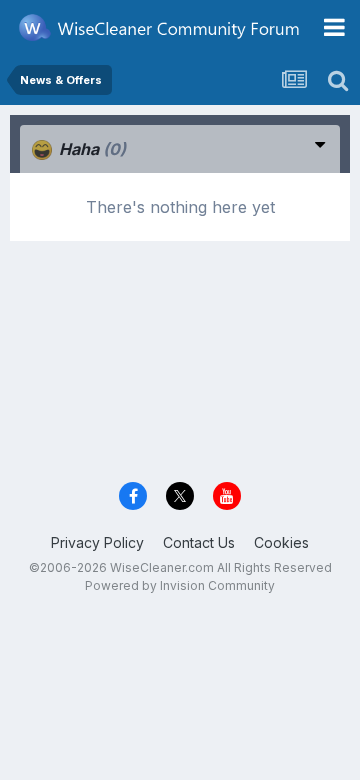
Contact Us (199, 542)
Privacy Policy (97, 542)
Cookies (281, 542)
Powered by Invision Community (180, 585)
